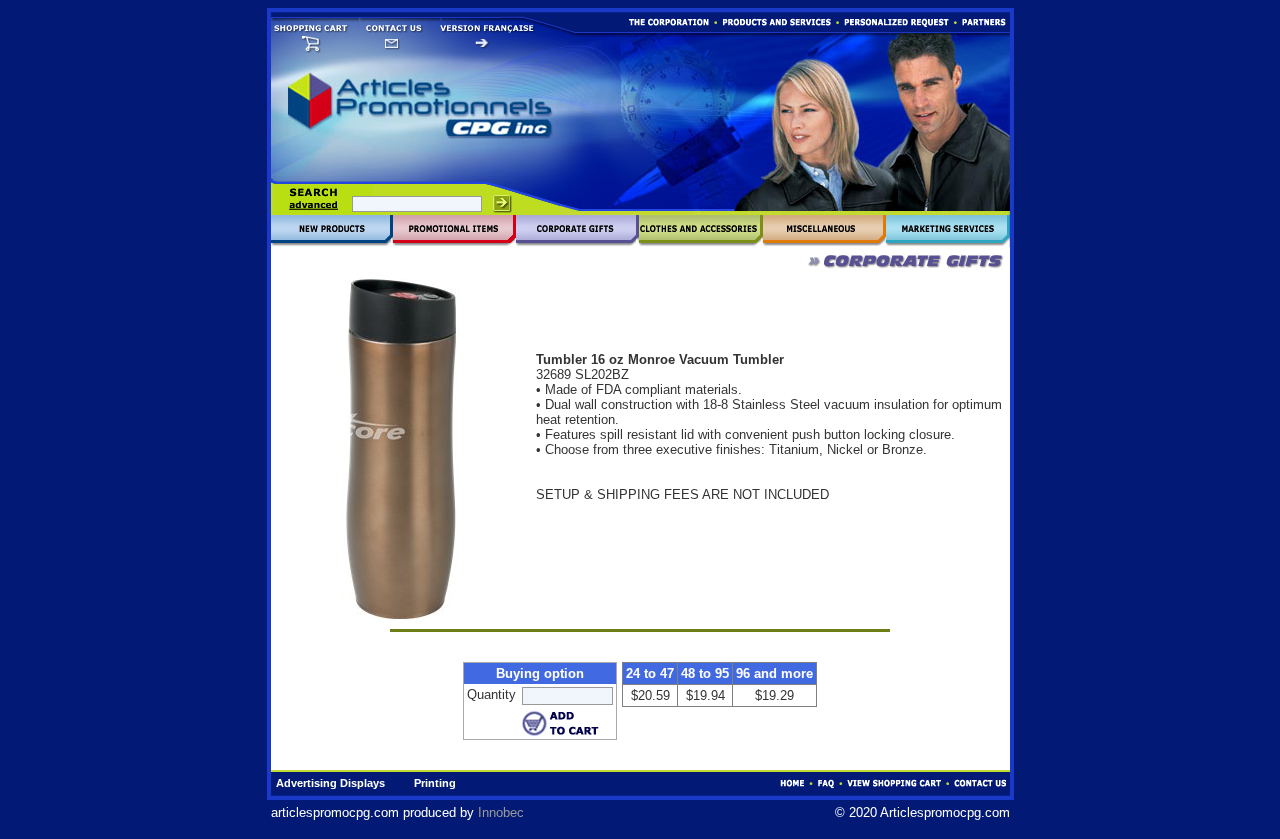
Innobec (501, 812)
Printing (435, 783)
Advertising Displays (330, 783)
